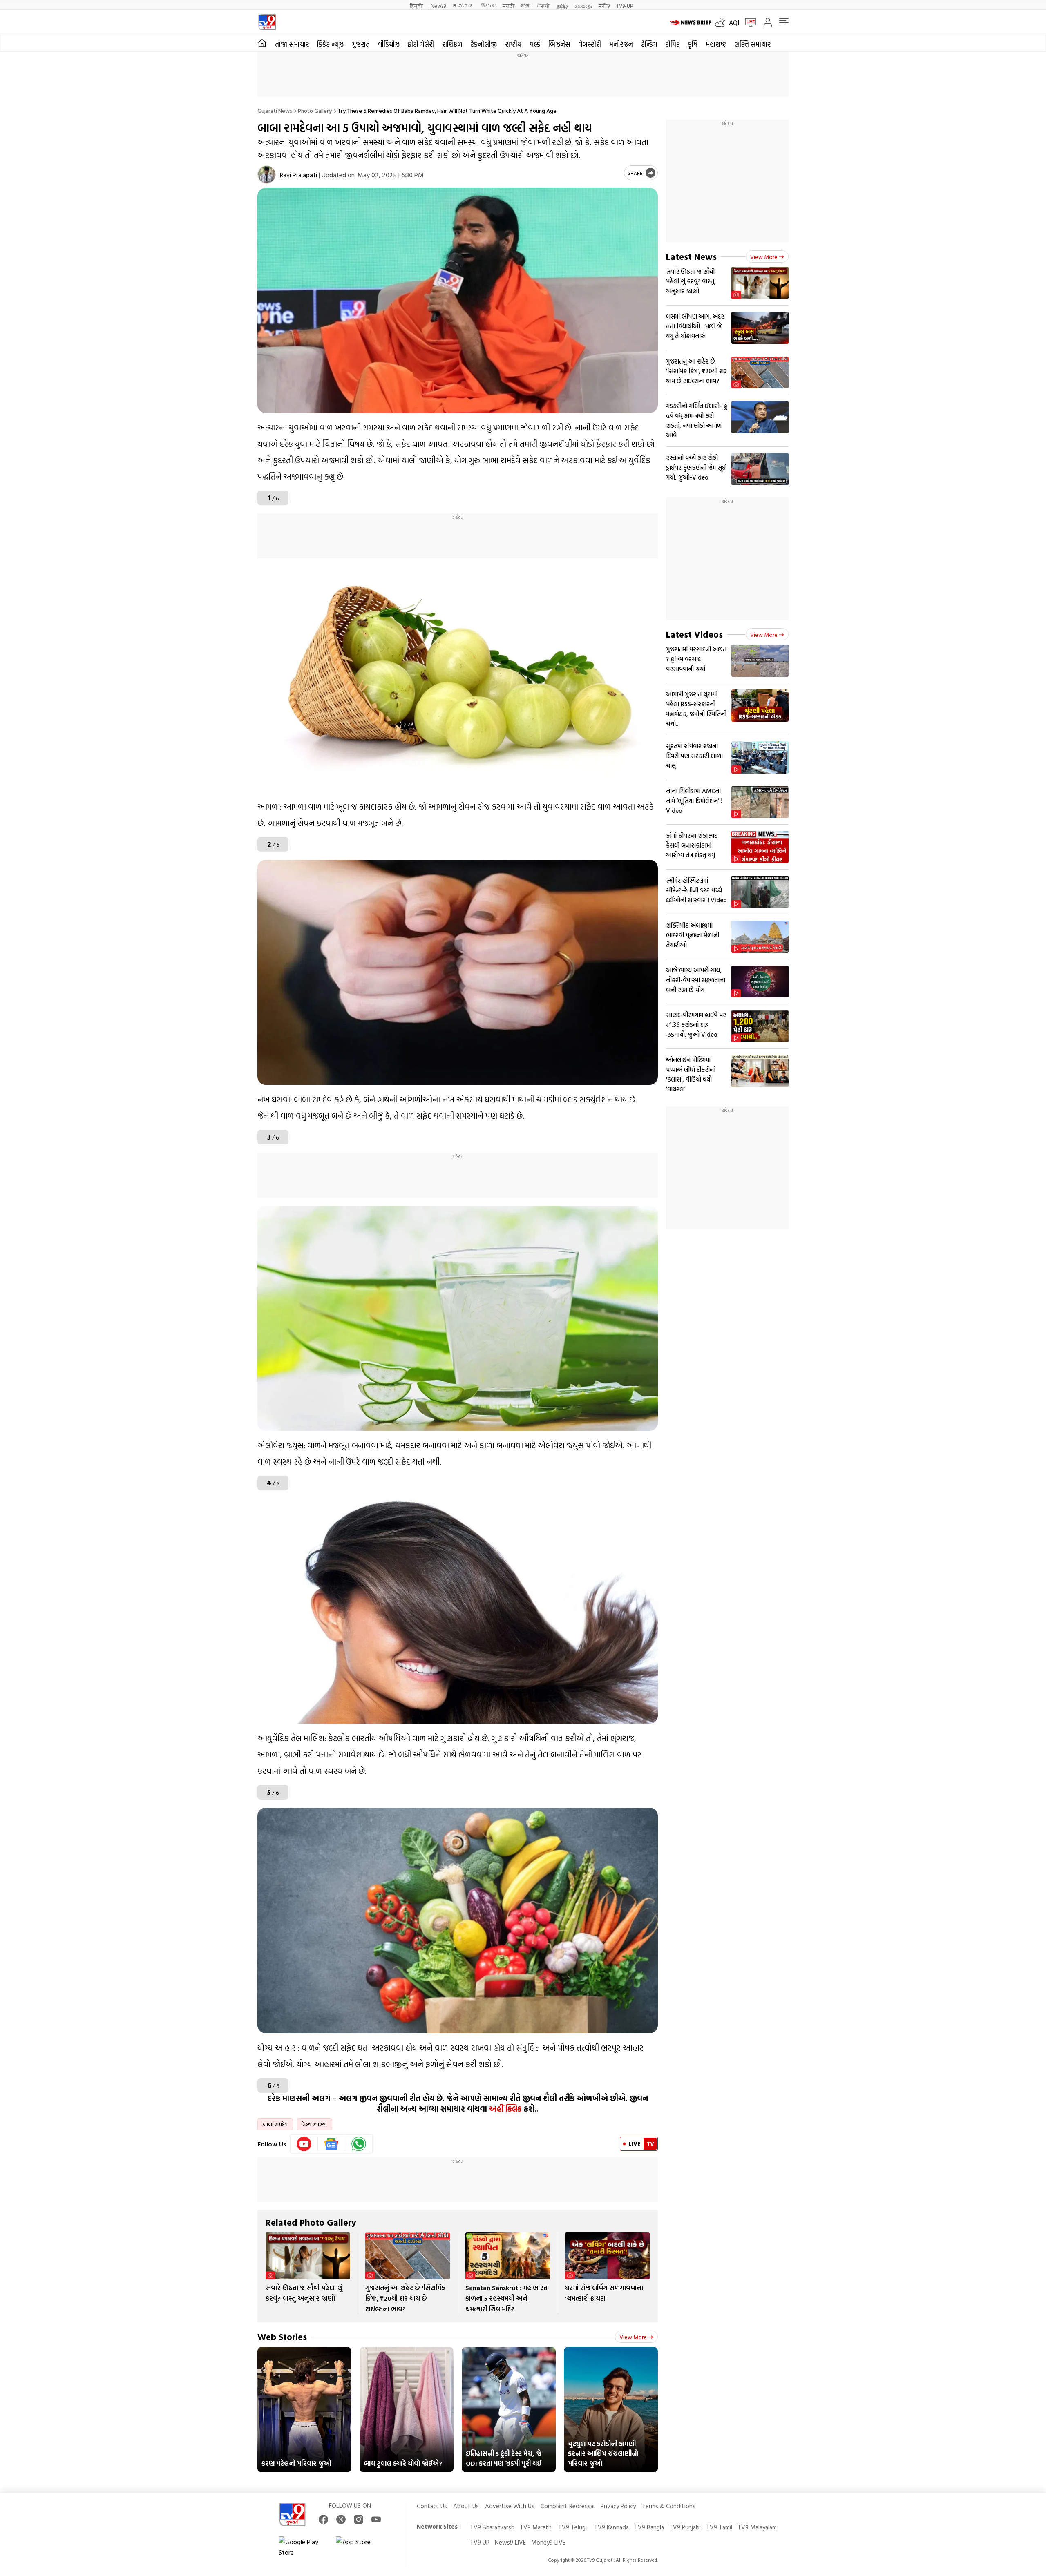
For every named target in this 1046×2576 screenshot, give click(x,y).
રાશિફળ (452, 44)
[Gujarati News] (267, 22)
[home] (262, 43)
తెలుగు (488, 6)
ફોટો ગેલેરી (421, 44)
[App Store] (360, 2547)
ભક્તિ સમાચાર (752, 44)
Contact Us (432, 2506)
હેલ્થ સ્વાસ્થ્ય (315, 2124)
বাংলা (526, 6)
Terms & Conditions (669, 2506)
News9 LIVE (510, 2542)
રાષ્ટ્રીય (513, 44)
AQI (734, 22)
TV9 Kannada (611, 2527)
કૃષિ (693, 44)
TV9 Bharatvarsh (492, 2527)
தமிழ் (562, 6)
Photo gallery (315, 110)
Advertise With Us (510, 2506)
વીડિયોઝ (389, 44)
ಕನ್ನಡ (463, 6)
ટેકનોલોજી (484, 44)
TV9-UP (625, 6)
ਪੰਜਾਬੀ (543, 6)
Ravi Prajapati (298, 175)
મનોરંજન (621, 44)
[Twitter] (341, 2519)
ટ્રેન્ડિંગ (649, 44)
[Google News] (332, 2144)
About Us (466, 2506)
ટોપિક (673, 44)
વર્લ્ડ (535, 44)
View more (633, 2337)
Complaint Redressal (568, 2506)
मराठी (508, 6)
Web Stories (282, 2336)
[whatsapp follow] (359, 2144)
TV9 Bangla (649, 2527)
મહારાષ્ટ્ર (716, 44)
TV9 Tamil (719, 2527)
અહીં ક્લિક (505, 2109)
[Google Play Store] (303, 2547)
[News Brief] (691, 22)
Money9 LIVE (548, 2542)
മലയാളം (583, 6)
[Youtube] (304, 2144)
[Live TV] (748, 22)
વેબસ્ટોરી (590, 44)
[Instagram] (359, 2519)
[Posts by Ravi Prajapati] (267, 175)
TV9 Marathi (536, 2527)
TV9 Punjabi (685, 2527)
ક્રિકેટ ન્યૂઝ (330, 44)
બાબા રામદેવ (275, 2124)
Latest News (691, 256)
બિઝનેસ (559, 44)
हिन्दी (417, 6)
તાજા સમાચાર (292, 44)
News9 (438, 6)
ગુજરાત (361, 44)
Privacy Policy (618, 2506)
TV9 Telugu (573, 2527)
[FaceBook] (323, 2519)
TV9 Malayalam (757, 2527)
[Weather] (722, 22)
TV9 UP (480, 2542)
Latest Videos (694, 634)
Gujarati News (275, 110)
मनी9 (604, 6)
